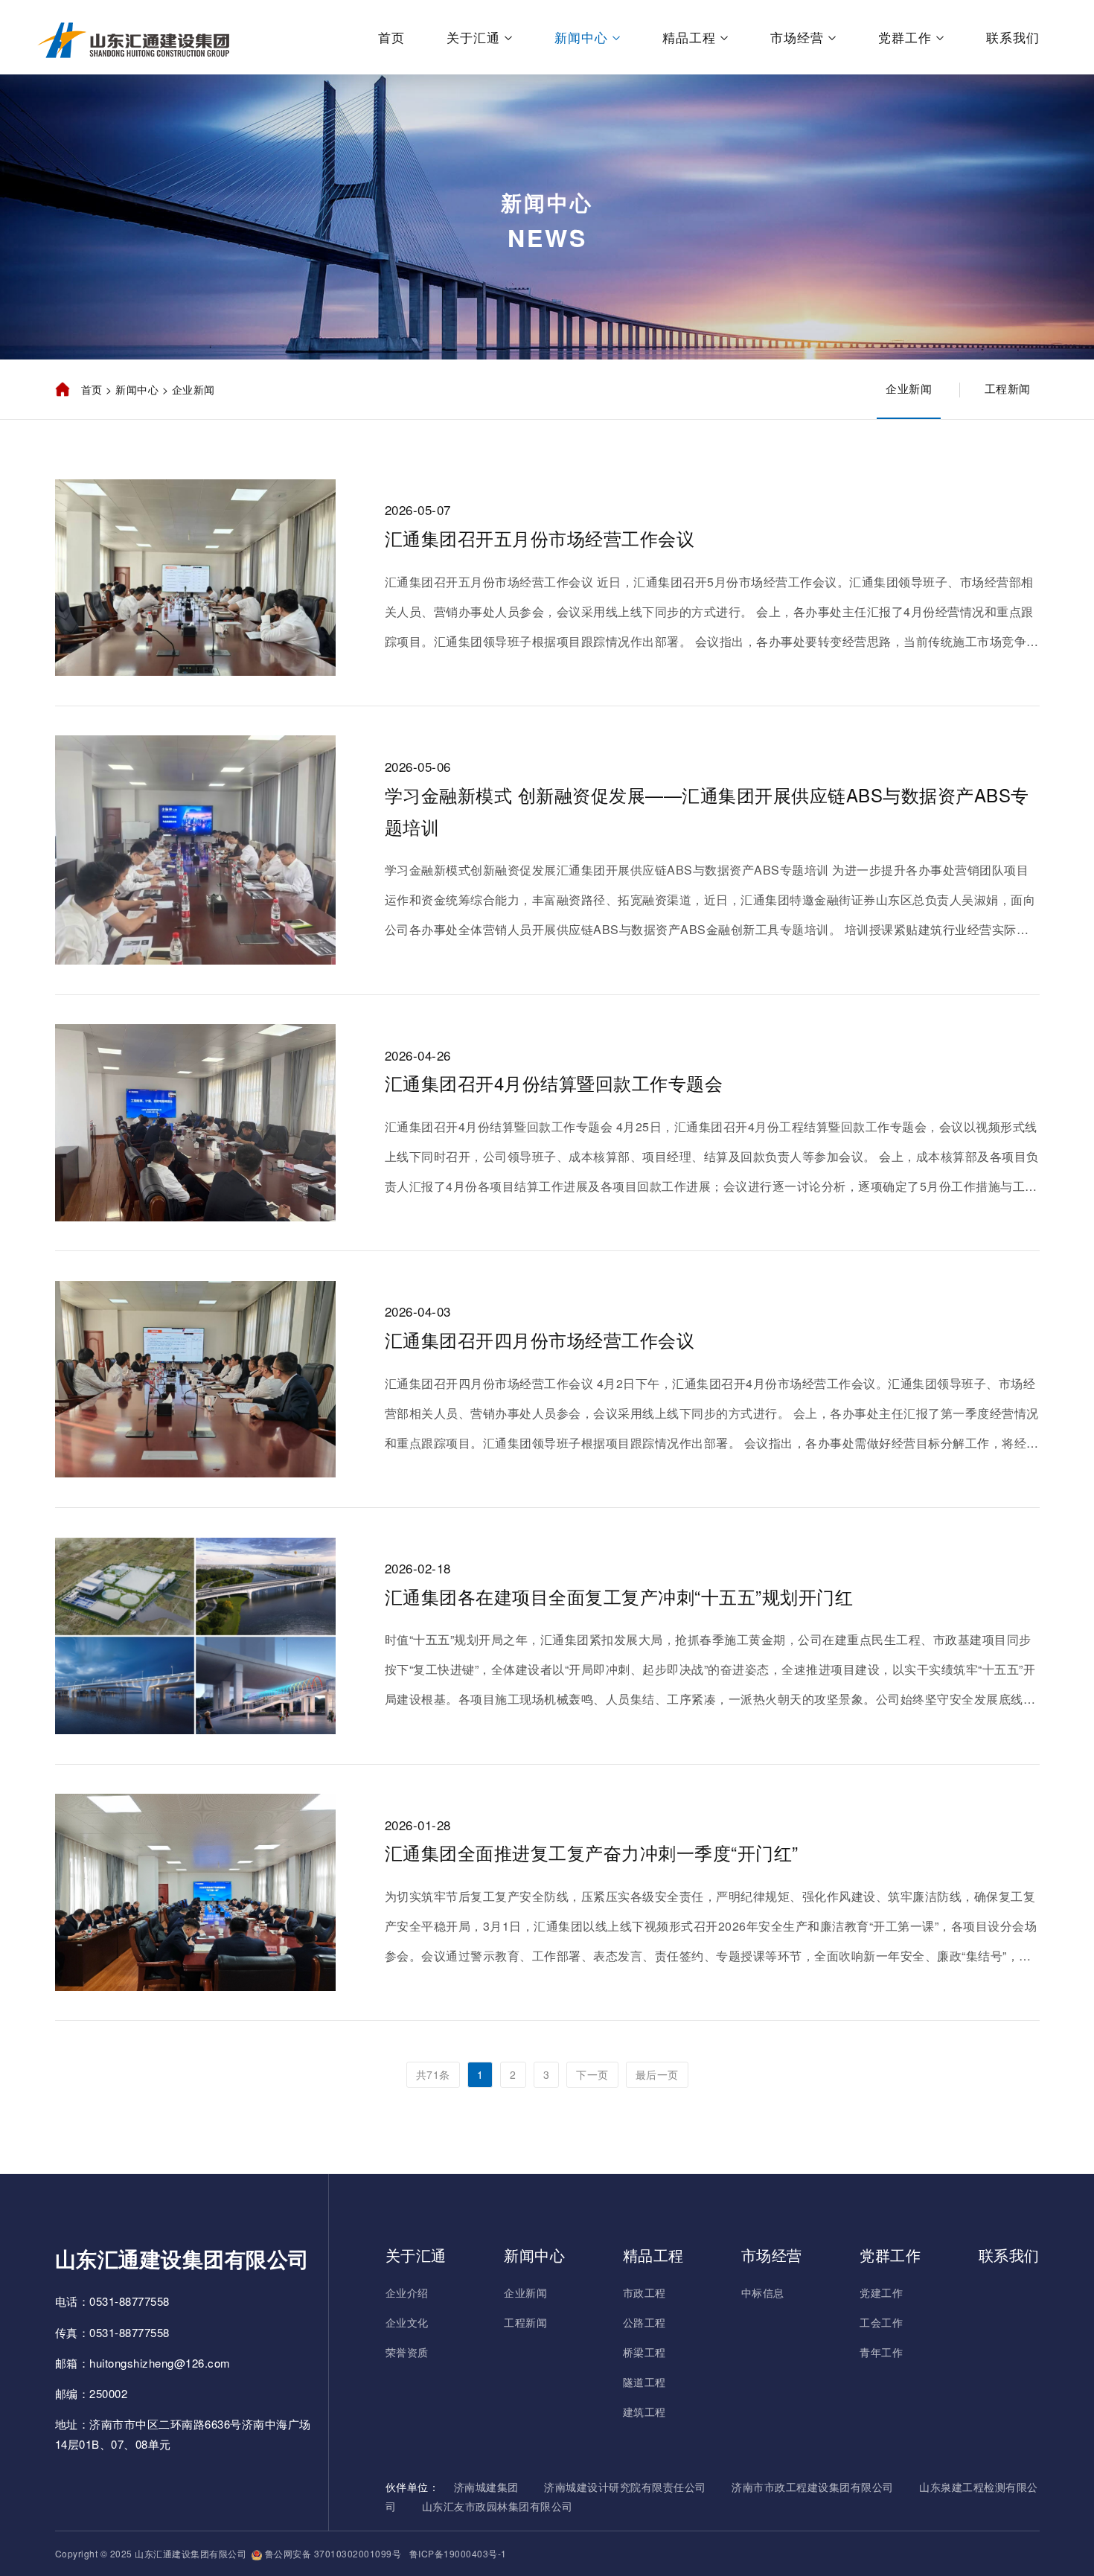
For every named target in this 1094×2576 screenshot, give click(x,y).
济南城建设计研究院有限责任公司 (625, 2487)
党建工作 (881, 2292)
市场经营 (797, 37)
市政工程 (644, 2292)
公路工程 (644, 2322)
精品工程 (689, 37)
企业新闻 (909, 388)
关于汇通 (473, 37)
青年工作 (881, 2352)
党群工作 (905, 37)
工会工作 (881, 2322)
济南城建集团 (486, 2487)
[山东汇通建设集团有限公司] (134, 37)
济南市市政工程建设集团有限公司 (813, 2487)
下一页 (592, 2074)
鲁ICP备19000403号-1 (457, 2553)
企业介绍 (407, 2292)
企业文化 (407, 2322)
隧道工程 (644, 2382)
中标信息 (763, 2292)
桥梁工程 (644, 2352)
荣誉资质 (407, 2352)
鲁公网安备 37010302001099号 (332, 2553)
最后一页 (657, 2074)
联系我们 (1013, 37)
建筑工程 (644, 2412)
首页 (391, 37)
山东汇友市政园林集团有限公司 (498, 2506)
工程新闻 (1008, 388)
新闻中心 (581, 37)
